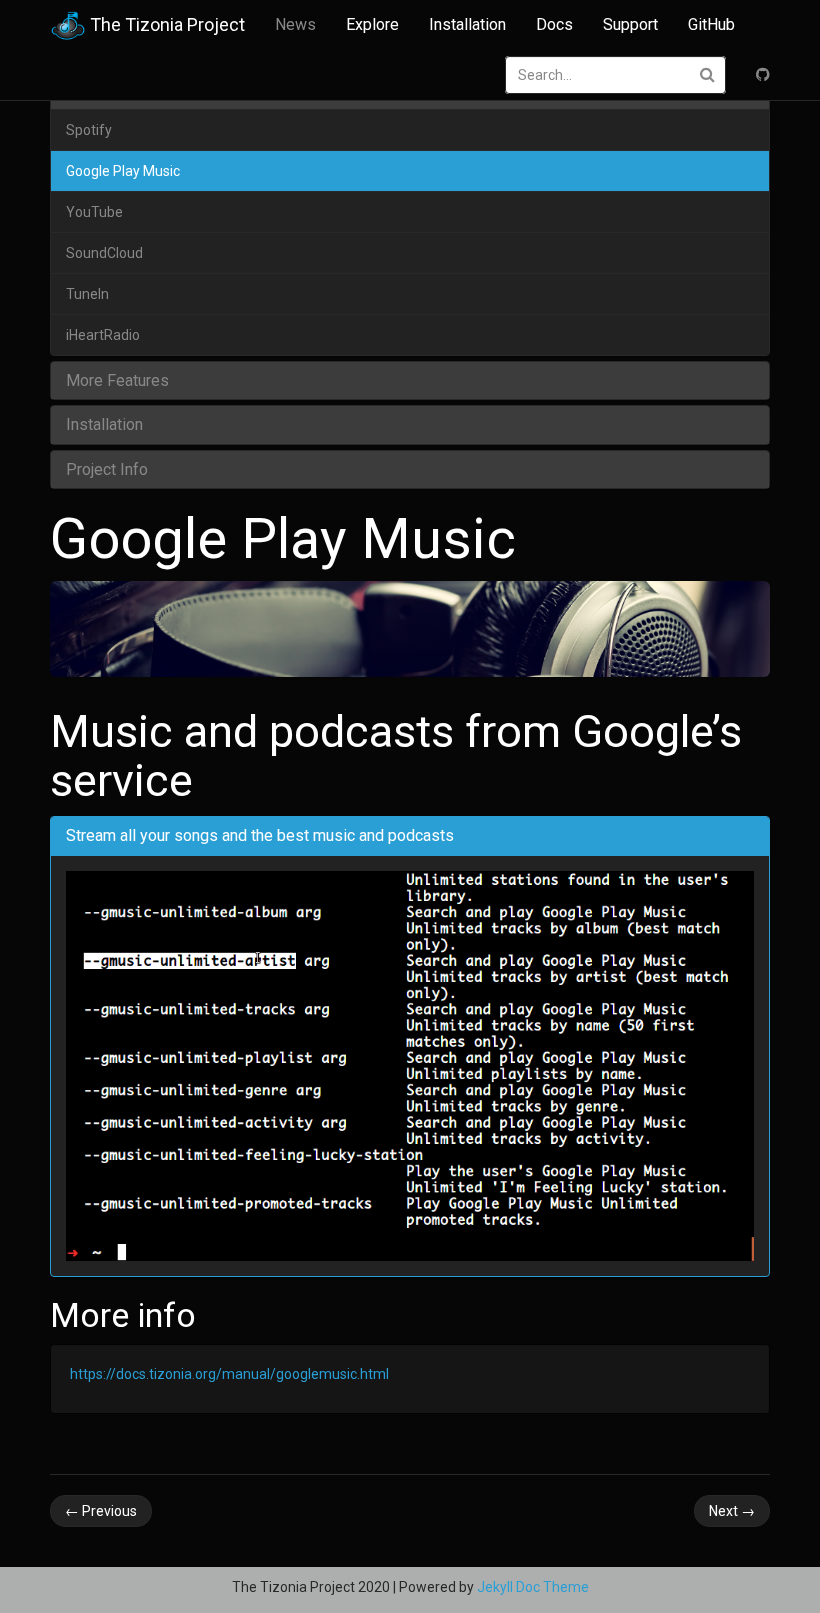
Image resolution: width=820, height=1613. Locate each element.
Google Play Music (123, 171)
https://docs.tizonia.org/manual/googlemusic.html (229, 1374)
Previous (101, 1511)
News (295, 24)
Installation (467, 24)
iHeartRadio (103, 335)
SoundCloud (104, 253)
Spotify (89, 130)
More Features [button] (117, 380)
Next (732, 1511)
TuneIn (87, 294)
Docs (554, 24)
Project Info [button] (107, 469)
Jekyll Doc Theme (533, 1587)
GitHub (711, 24)
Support (630, 24)
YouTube (94, 212)
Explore (372, 24)
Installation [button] (104, 424)
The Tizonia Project (165, 24)
